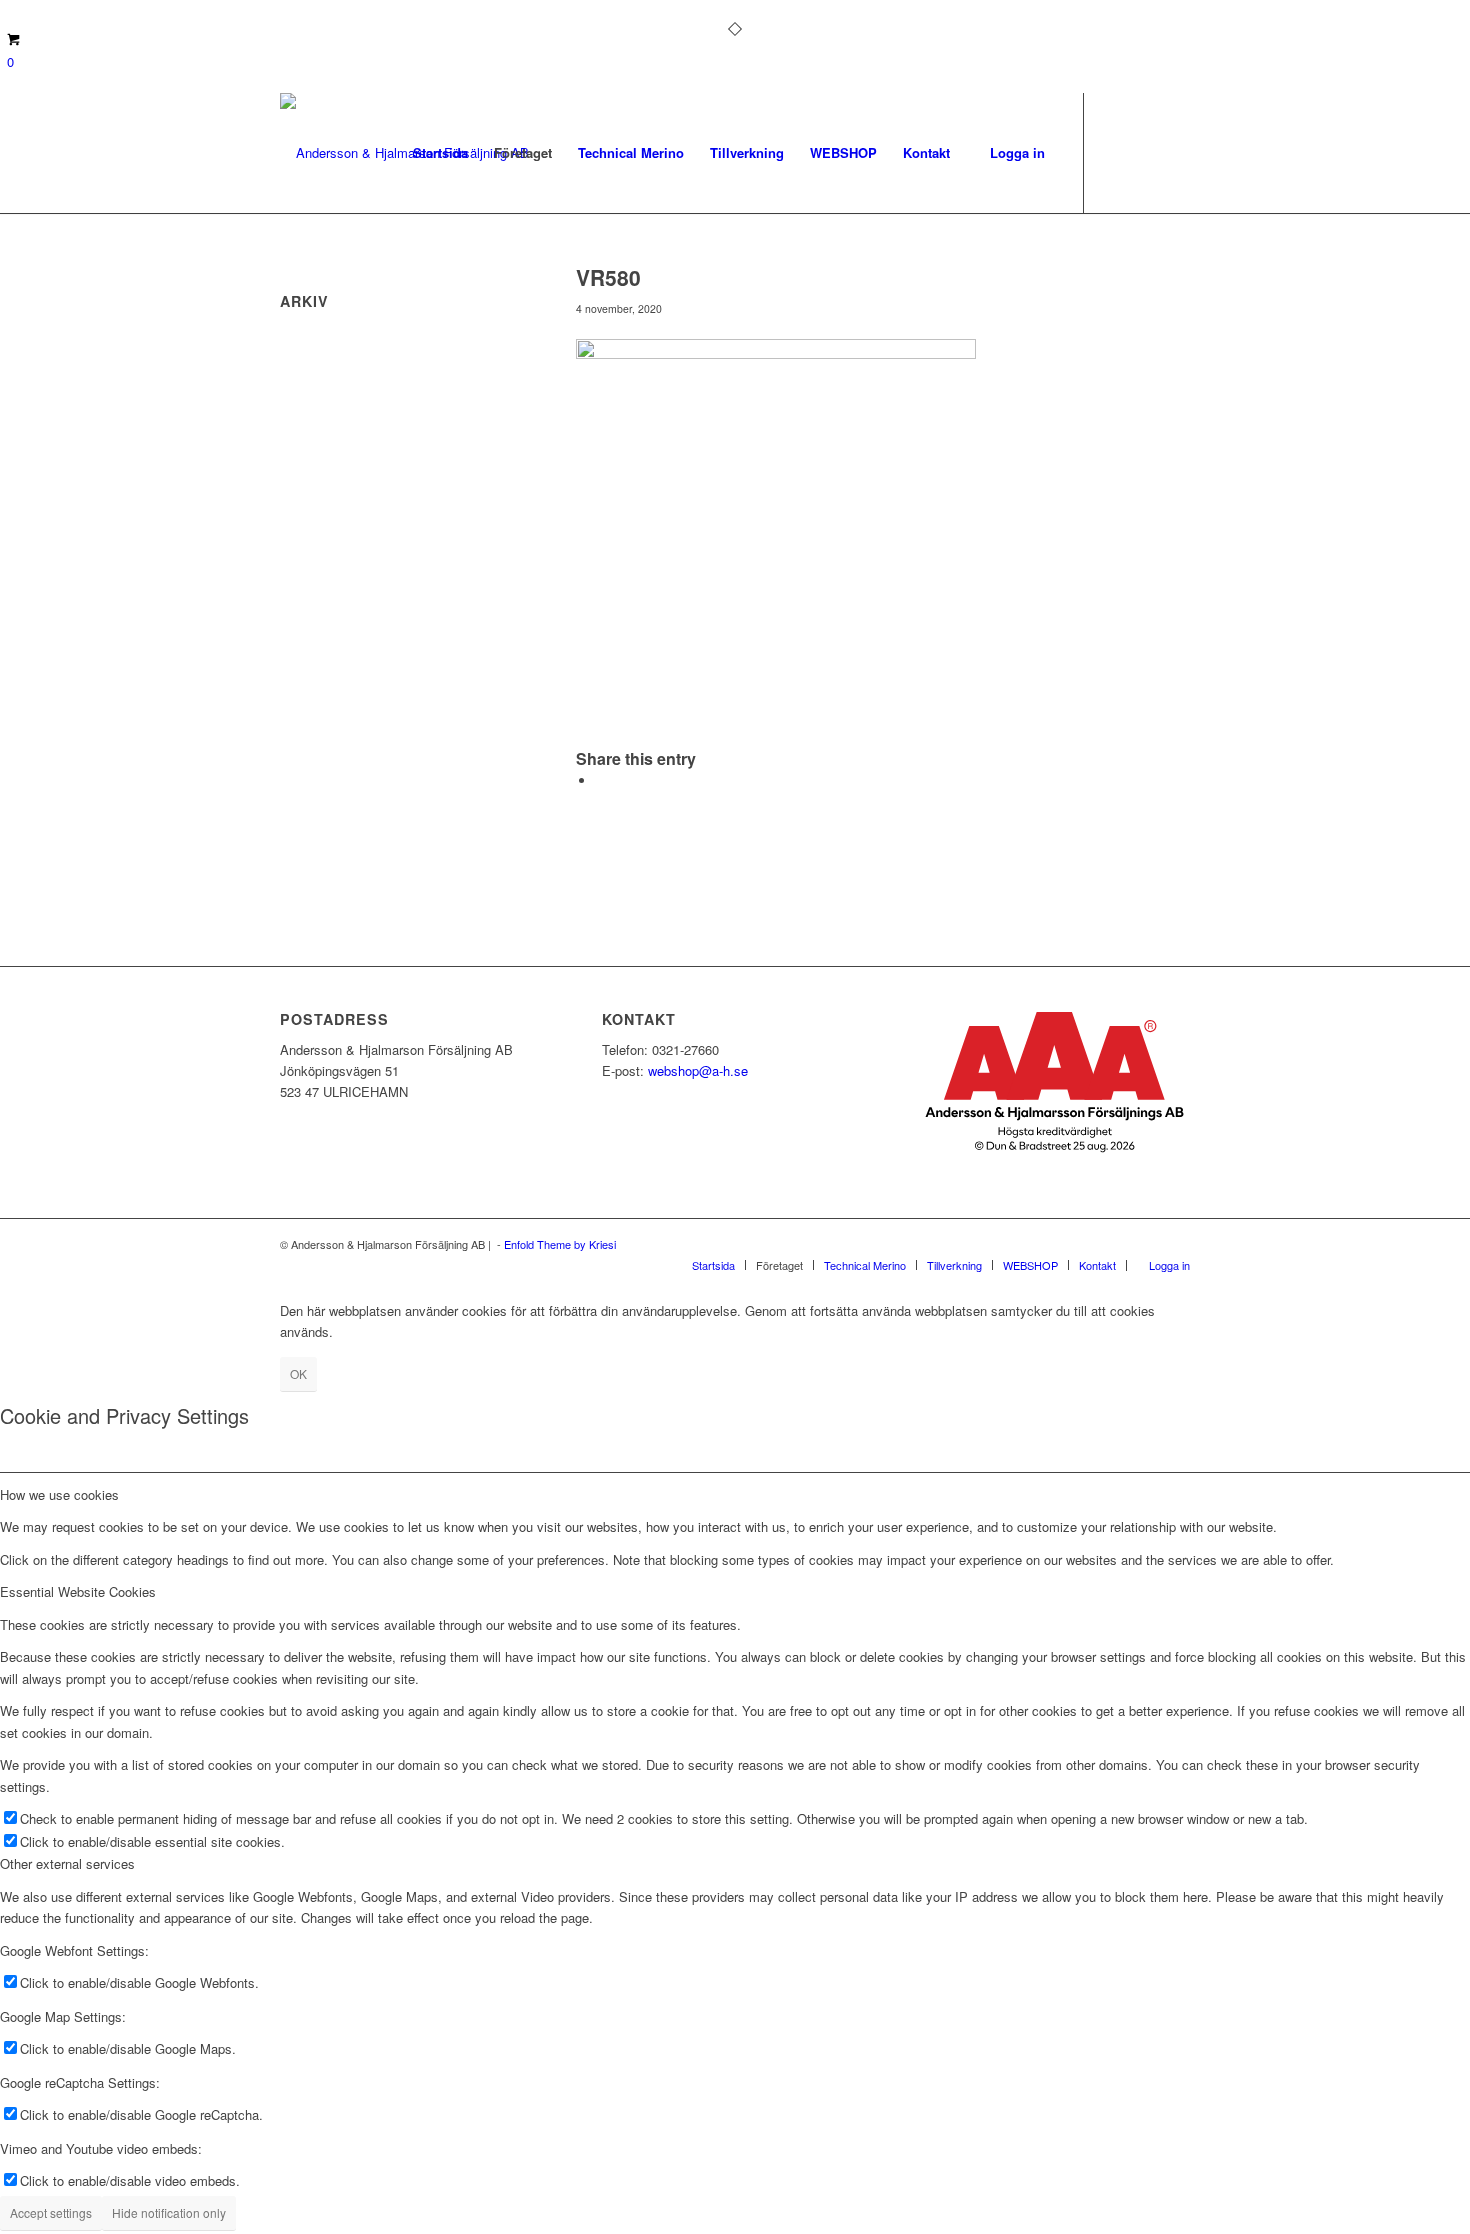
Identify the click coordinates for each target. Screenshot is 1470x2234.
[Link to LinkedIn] (1175, 152)
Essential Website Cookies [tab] (78, 1591)
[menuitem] (440, 153)
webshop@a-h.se (698, 1070)
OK (298, 1373)
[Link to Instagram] (1145, 152)
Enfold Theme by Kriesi (560, 1244)
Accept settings (51, 2212)
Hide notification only (169, 2212)
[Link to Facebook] (1115, 152)
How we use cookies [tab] (59, 1494)
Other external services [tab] (67, 1863)
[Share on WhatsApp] (601, 780)
